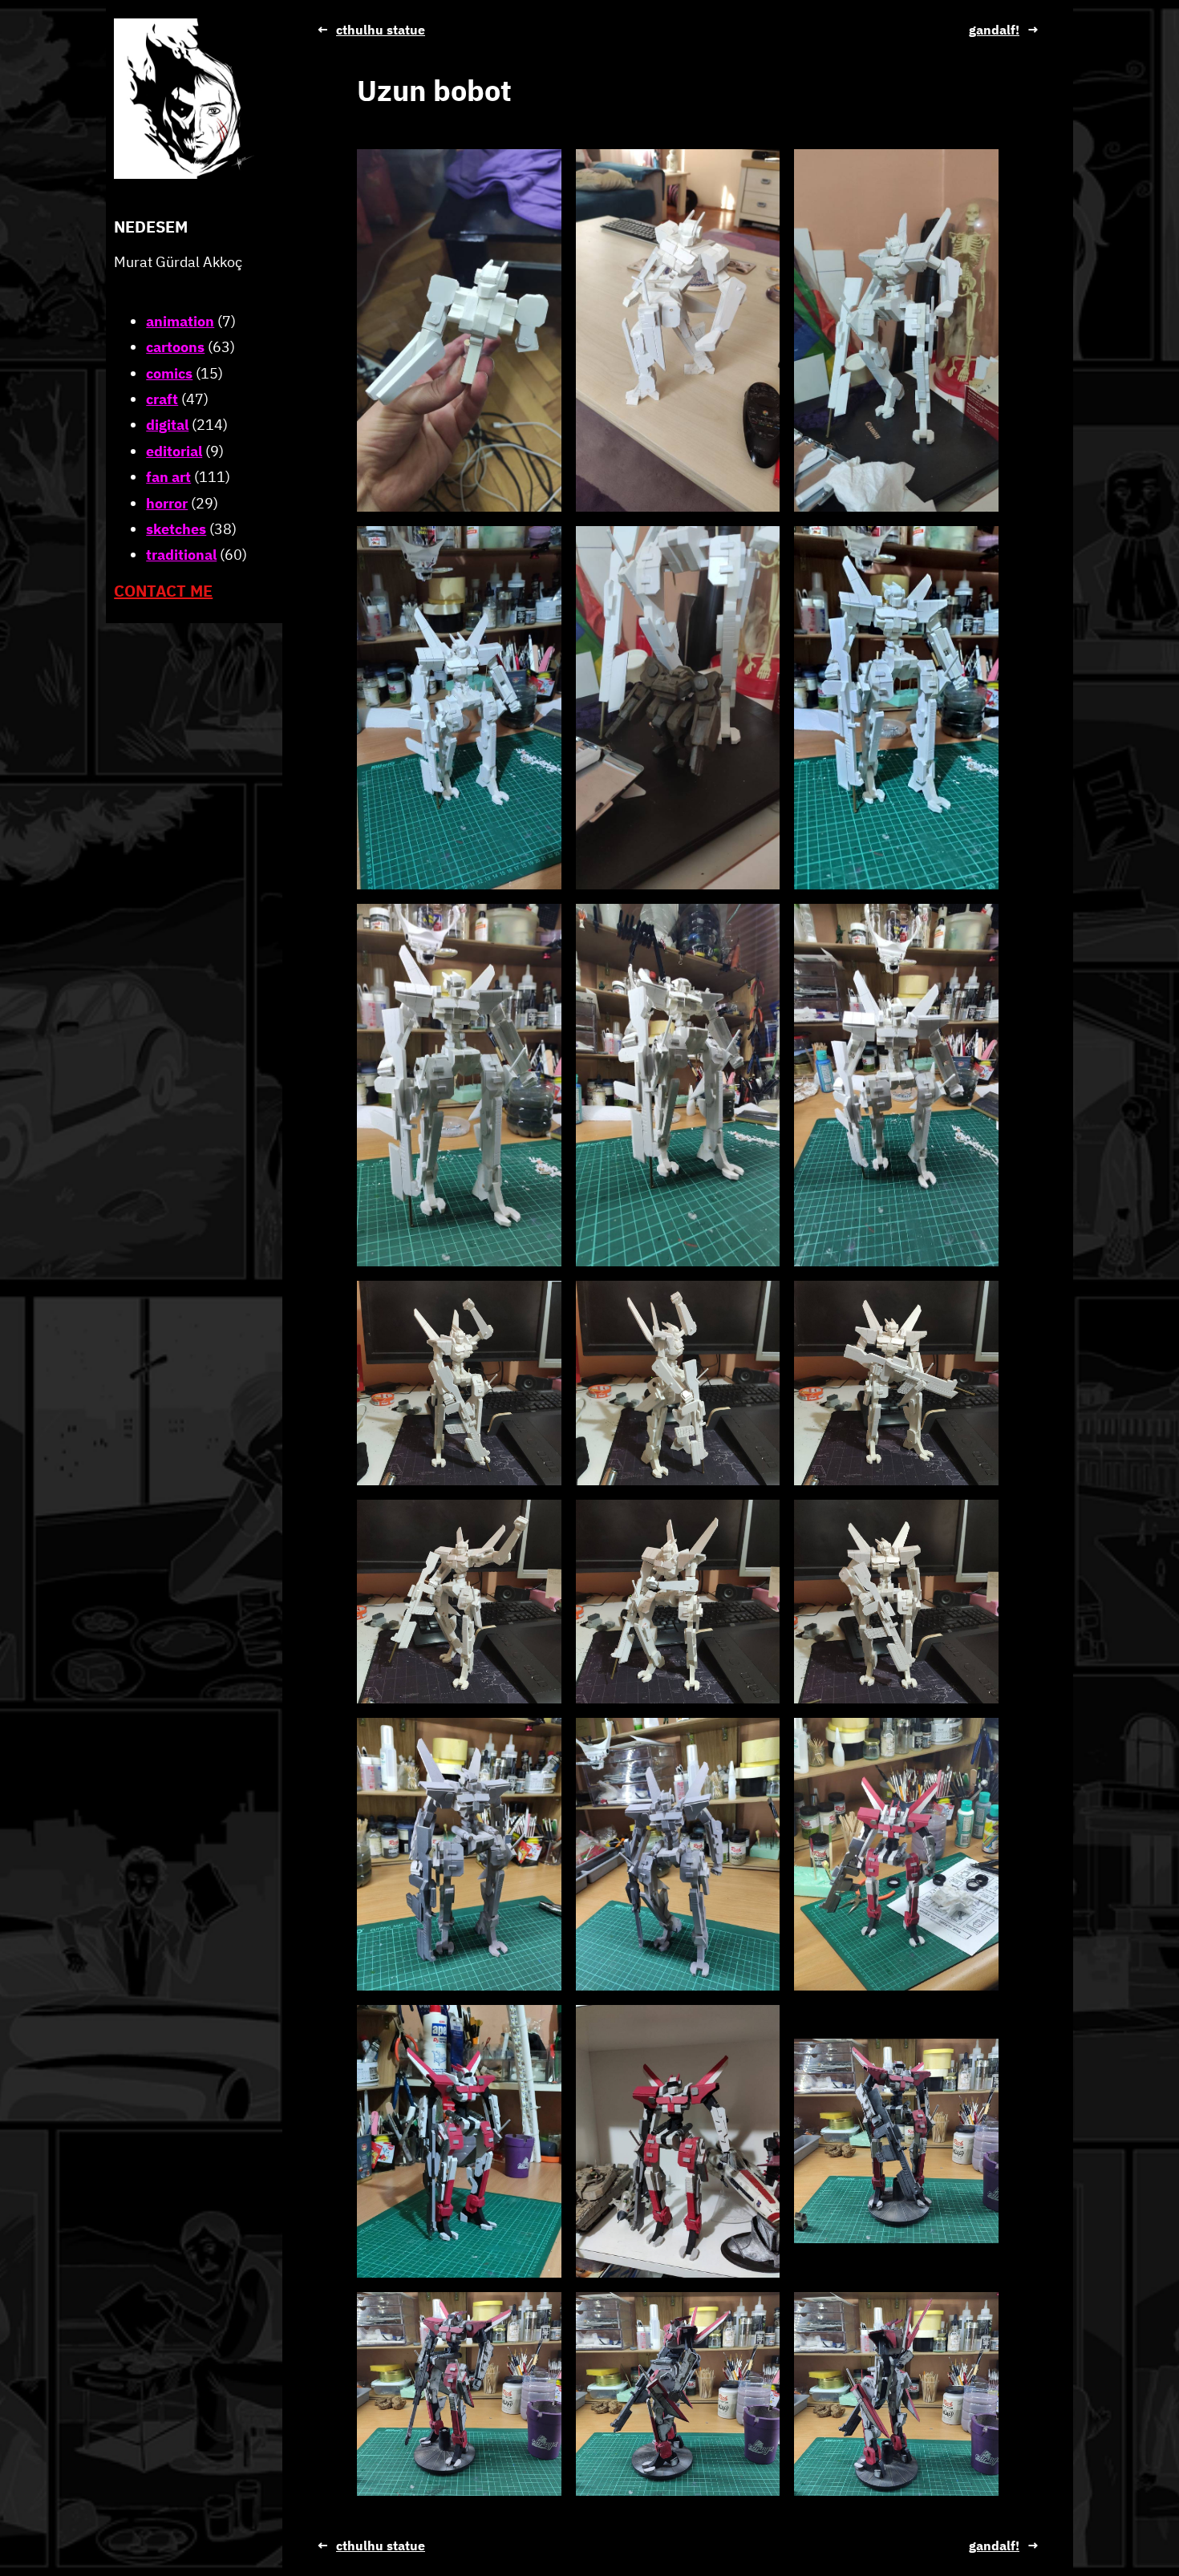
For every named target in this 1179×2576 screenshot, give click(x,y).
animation (180, 321)
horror (167, 503)
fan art (168, 477)
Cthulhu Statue (381, 30)
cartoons (175, 347)
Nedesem (151, 227)
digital (167, 425)
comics (169, 373)
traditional (181, 555)
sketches (176, 529)
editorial (174, 451)
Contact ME (163, 591)
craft (162, 399)
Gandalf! (994, 30)
